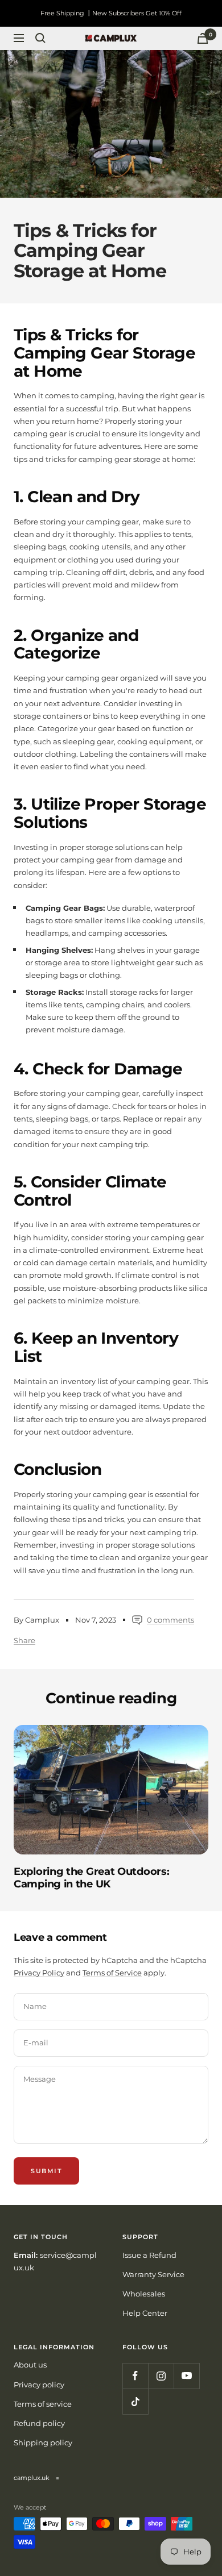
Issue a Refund (149, 2255)
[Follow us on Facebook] (135, 2376)
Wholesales (144, 2294)
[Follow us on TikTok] (135, 2401)
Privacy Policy (39, 1973)
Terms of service (43, 2404)
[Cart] (203, 38)
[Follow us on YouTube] (186, 2376)
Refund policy (39, 2423)
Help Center (145, 2313)
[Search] (40, 38)
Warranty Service (153, 2274)
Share (24, 1640)
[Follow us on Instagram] (161, 2376)
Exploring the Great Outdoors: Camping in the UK (91, 1878)
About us (30, 2365)
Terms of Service (112, 1973)
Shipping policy (43, 2442)
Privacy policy (39, 2385)
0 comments (170, 1620)
